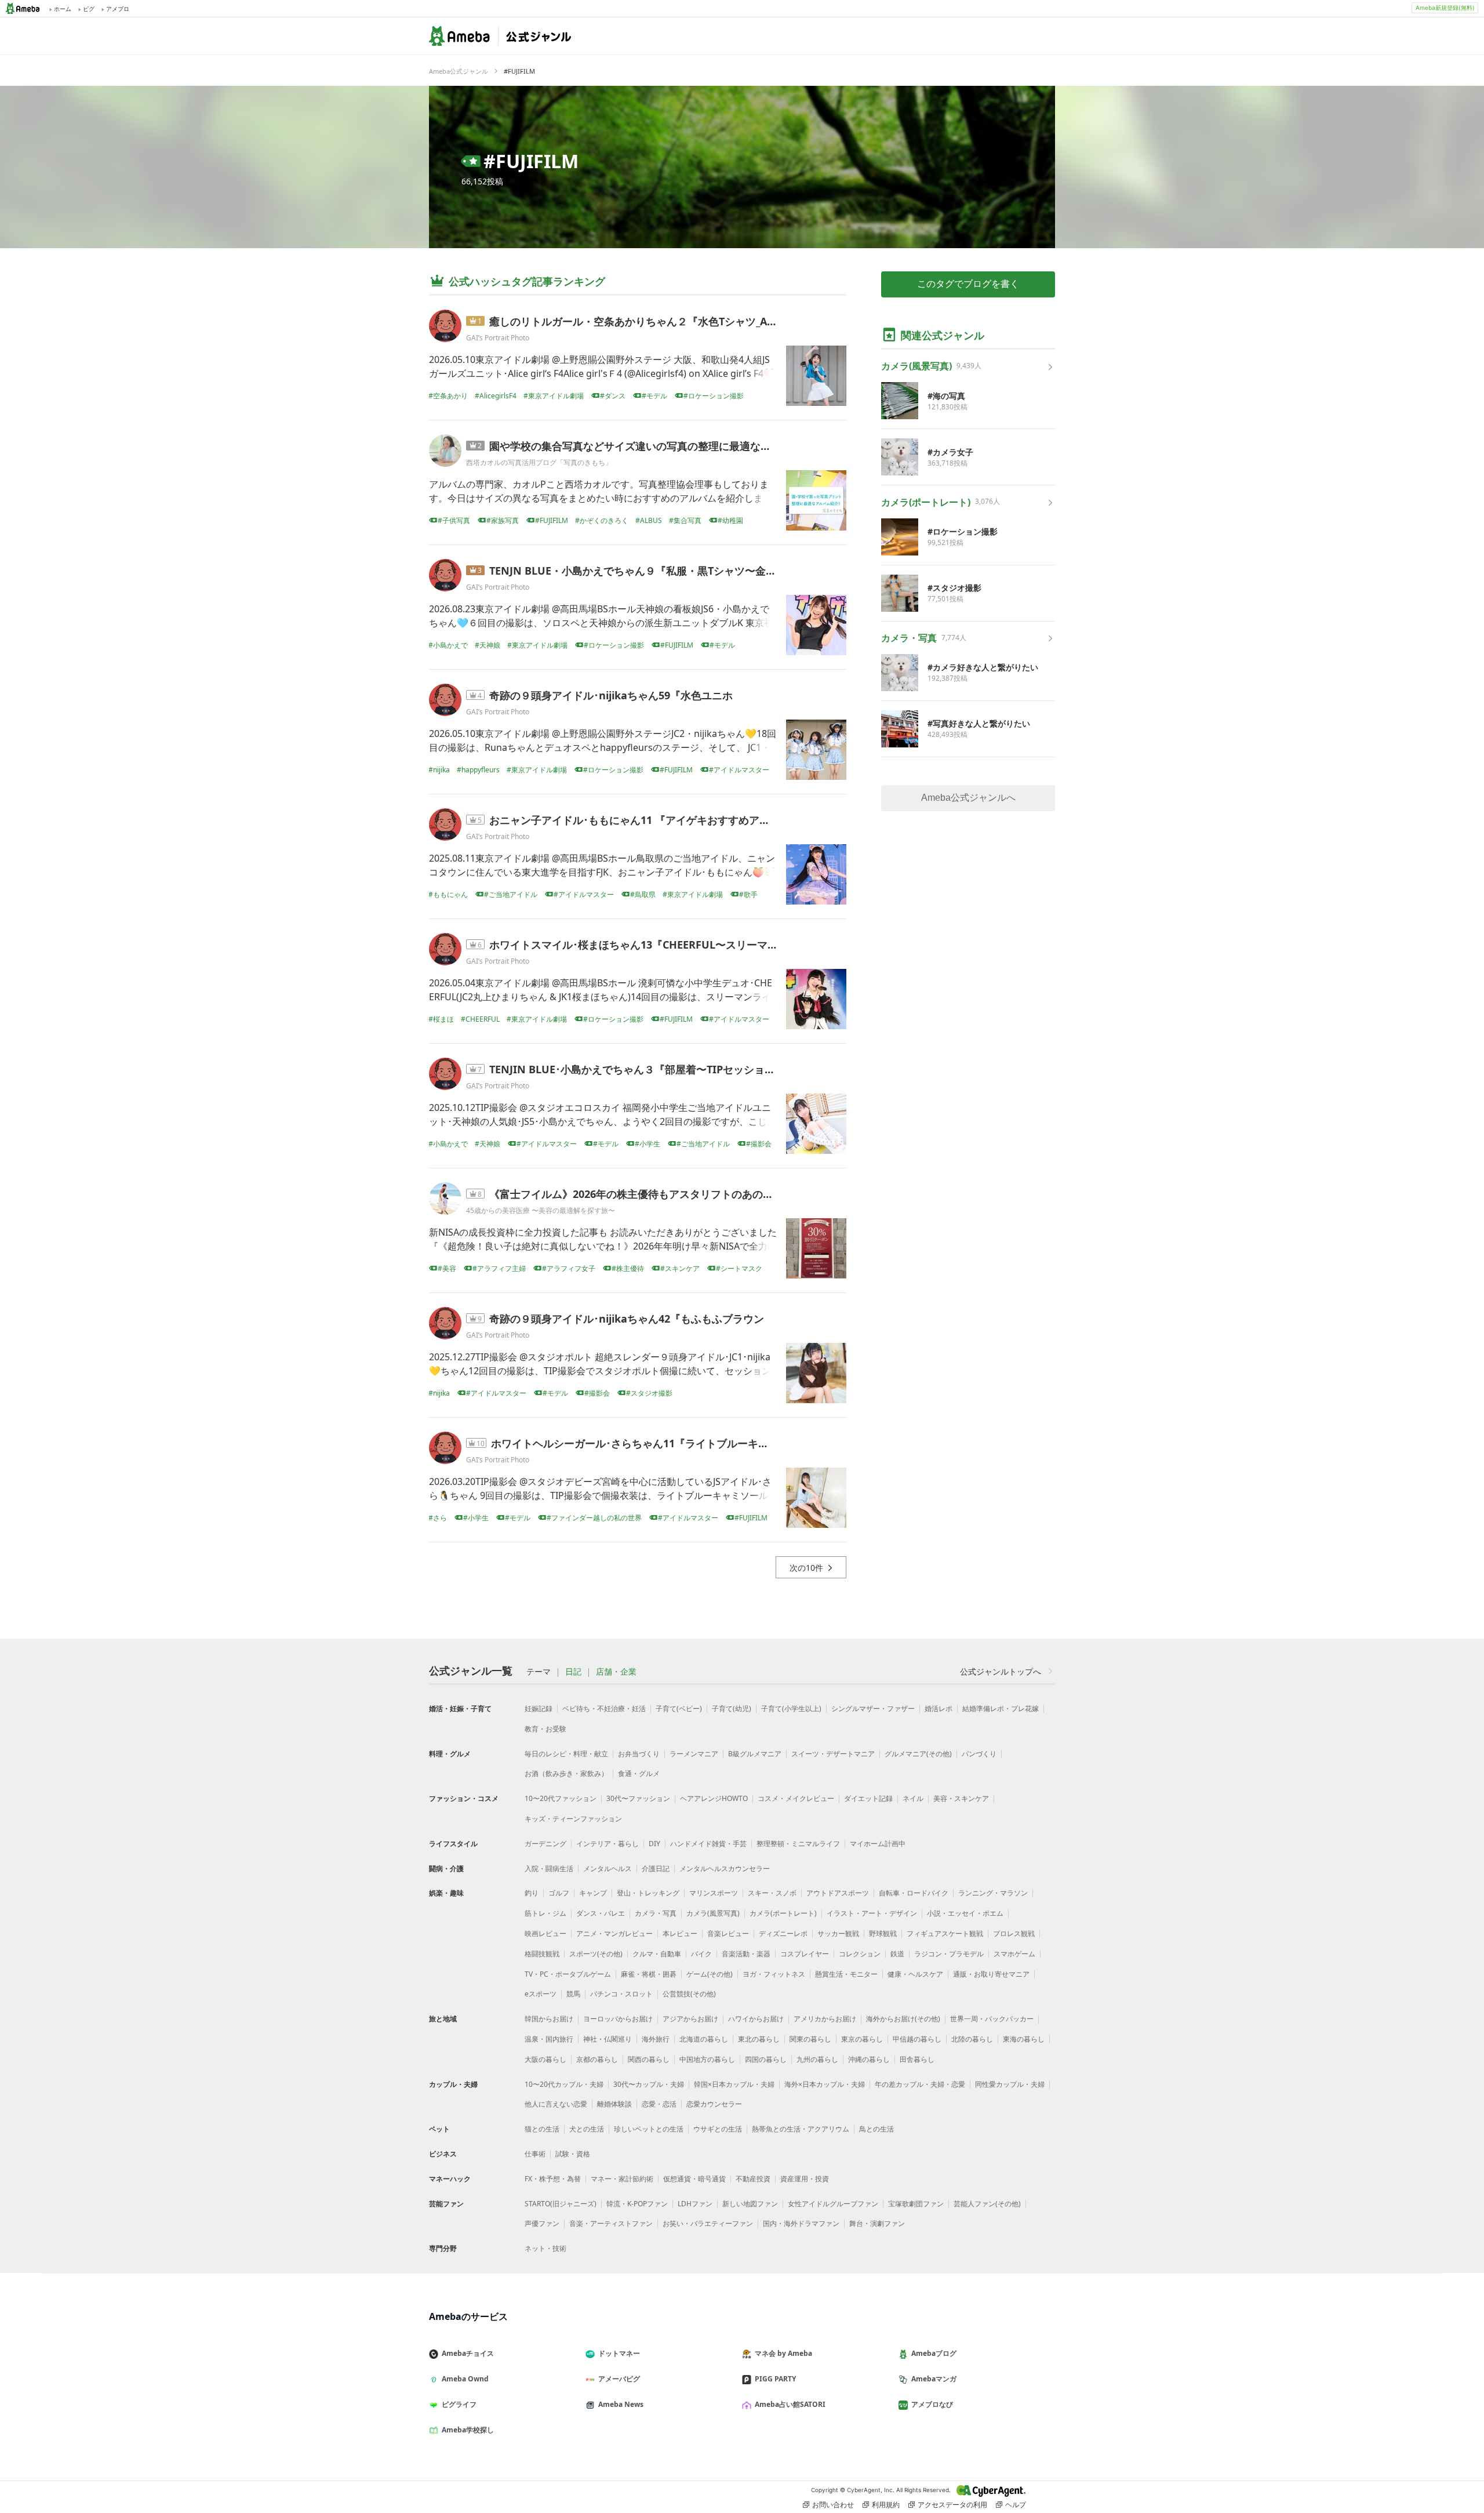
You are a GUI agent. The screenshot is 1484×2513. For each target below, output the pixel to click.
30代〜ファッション (638, 1798)
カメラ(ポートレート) (783, 1913)
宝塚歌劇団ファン (916, 2204)
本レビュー (680, 1933)
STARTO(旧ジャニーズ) (561, 2204)
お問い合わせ (833, 2505)
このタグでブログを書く (968, 284)
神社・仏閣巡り (608, 2039)
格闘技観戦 (542, 1954)
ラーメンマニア (694, 1754)
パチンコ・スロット (621, 1994)
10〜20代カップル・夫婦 (564, 2084)
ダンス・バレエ (601, 1913)
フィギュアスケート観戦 (945, 1933)
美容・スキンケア (961, 1798)
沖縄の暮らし (869, 2059)
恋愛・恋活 (659, 2104)
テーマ (539, 1672)
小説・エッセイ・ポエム (965, 1913)
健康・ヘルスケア (915, 1974)
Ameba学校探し (468, 2430)
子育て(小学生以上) (791, 1708)
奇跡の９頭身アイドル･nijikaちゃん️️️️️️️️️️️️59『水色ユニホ (611, 695)
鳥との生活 (876, 2129)
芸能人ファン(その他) (987, 2204)
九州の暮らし (817, 2059)
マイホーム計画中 (878, 1844)
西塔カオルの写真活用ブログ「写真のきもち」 (539, 462)
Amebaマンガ (934, 2379)
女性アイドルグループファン (833, 2204)
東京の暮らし (862, 2039)
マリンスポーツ (714, 1893)
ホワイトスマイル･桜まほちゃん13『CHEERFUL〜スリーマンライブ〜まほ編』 (675, 945)
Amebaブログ (934, 2353)
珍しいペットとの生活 (649, 2129)
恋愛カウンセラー (714, 2104)
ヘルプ (1016, 2505)
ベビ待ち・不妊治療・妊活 (604, 1708)
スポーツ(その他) (596, 1954)
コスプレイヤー (805, 1954)
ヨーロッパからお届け (618, 2019)
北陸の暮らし (972, 2039)
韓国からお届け (549, 2019)
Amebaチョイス (468, 2353)
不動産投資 (753, 2179)
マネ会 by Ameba (783, 2353)
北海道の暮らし (704, 2039)
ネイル (913, 1798)
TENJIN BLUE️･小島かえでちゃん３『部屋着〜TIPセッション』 (637, 1069)
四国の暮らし (766, 2059)
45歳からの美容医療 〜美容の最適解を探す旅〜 (541, 1210)
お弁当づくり (639, 1754)
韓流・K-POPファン (637, 2204)
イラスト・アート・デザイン (872, 1913)
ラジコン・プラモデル (949, 1954)
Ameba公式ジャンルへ (968, 798)
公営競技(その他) (689, 1994)
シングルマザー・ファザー (873, 1708)
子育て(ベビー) (679, 1708)
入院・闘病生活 (549, 1869)
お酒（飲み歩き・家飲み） (566, 1773)
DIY (654, 1844)
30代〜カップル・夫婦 (649, 2084)
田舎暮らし (917, 2059)
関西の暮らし (649, 2059)
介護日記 (656, 1869)
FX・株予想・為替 (553, 2179)
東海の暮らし (1024, 2039)
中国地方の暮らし (707, 2059)
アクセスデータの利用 (952, 2505)
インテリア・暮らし (608, 1844)
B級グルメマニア (755, 1754)
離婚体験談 (614, 2104)
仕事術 (535, 2154)
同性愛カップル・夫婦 (1010, 2084)
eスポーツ (541, 1994)
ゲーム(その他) (710, 1974)
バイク (701, 1954)
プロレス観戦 (1014, 1933)
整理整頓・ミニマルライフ (798, 1844)
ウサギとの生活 (718, 2129)
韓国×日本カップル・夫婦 (734, 2084)
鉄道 (897, 1954)
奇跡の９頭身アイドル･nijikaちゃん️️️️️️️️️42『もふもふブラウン (627, 1319)
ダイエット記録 (868, 1798)
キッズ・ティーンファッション (573, 1819)
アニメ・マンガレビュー (614, 1933)
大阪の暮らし (545, 2059)
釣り (532, 1893)
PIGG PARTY (775, 2379)
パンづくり (979, 1754)
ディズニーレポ (783, 1933)
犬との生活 (587, 2129)
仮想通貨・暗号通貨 (694, 2179)
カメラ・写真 (656, 1913)
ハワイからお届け (756, 2019)
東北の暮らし (759, 2039)
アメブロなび (932, 2404)
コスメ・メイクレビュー (796, 1798)
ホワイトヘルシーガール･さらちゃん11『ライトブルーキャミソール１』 (661, 1443)
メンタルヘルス (608, 1869)
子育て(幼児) (732, 1708)
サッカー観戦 (838, 1933)
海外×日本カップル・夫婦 (825, 2084)
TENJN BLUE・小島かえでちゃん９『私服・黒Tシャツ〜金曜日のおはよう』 (669, 571)
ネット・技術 (545, 2248)
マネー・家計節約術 (622, 2179)
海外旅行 (656, 2039)
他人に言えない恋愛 (556, 2104)
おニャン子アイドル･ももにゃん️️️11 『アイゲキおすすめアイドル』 (645, 820)
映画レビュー (545, 1933)
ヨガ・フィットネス (774, 1974)
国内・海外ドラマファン (801, 2223)
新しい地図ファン (750, 2204)
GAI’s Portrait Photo (498, 338)
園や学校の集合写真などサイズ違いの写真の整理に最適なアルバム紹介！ (661, 446)
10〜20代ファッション (561, 1798)
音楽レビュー (728, 1933)
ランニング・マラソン (993, 1893)
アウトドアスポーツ (838, 1893)
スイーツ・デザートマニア (833, 1754)
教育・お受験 (545, 1729)
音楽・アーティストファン (611, 2223)
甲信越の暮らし (917, 2039)
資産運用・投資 (805, 2179)
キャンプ (593, 1893)
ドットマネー (619, 2353)
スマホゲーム (1014, 1954)
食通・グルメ (639, 1773)
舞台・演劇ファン (877, 2223)
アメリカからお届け (825, 2019)
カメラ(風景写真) (713, 1913)
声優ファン (542, 2223)
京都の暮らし (597, 2059)
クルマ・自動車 (657, 1954)
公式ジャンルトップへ (1001, 1671)
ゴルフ (559, 1893)
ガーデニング (545, 1844)
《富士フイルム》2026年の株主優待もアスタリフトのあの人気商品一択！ (663, 1194)
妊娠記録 (539, 1708)
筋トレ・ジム (545, 1913)
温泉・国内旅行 (549, 2039)
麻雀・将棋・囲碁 (649, 1974)
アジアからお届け (690, 2019)
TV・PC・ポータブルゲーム (568, 1974)
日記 (573, 1672)
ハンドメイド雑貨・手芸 (708, 1844)
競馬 (573, 1994)
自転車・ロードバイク (914, 1893)
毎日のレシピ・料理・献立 (566, 1754)
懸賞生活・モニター (846, 1974)
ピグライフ (459, 2404)
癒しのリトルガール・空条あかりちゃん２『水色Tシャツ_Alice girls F (654, 321)
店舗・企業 (616, 1672)
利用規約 (886, 2505)
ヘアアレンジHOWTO (714, 1798)
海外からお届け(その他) (903, 2019)
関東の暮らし (810, 2039)
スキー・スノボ (772, 1893)
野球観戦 (883, 1933)
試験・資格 (573, 2154)
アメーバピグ (619, 2379)
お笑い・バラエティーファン (708, 2223)
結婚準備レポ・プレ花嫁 (1001, 1708)
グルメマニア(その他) (918, 1754)
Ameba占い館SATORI (790, 2404)
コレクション (860, 1954)
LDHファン (695, 2204)
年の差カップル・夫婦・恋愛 (920, 2084)
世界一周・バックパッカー (992, 2019)
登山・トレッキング (648, 1893)
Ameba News (621, 2404)
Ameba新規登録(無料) (1445, 8)
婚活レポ (939, 1708)
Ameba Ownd (465, 2379)
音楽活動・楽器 (746, 1954)
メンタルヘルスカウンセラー (725, 1869)
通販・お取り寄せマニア (991, 1974)
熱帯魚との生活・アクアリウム (801, 2129)
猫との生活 (542, 2129)
